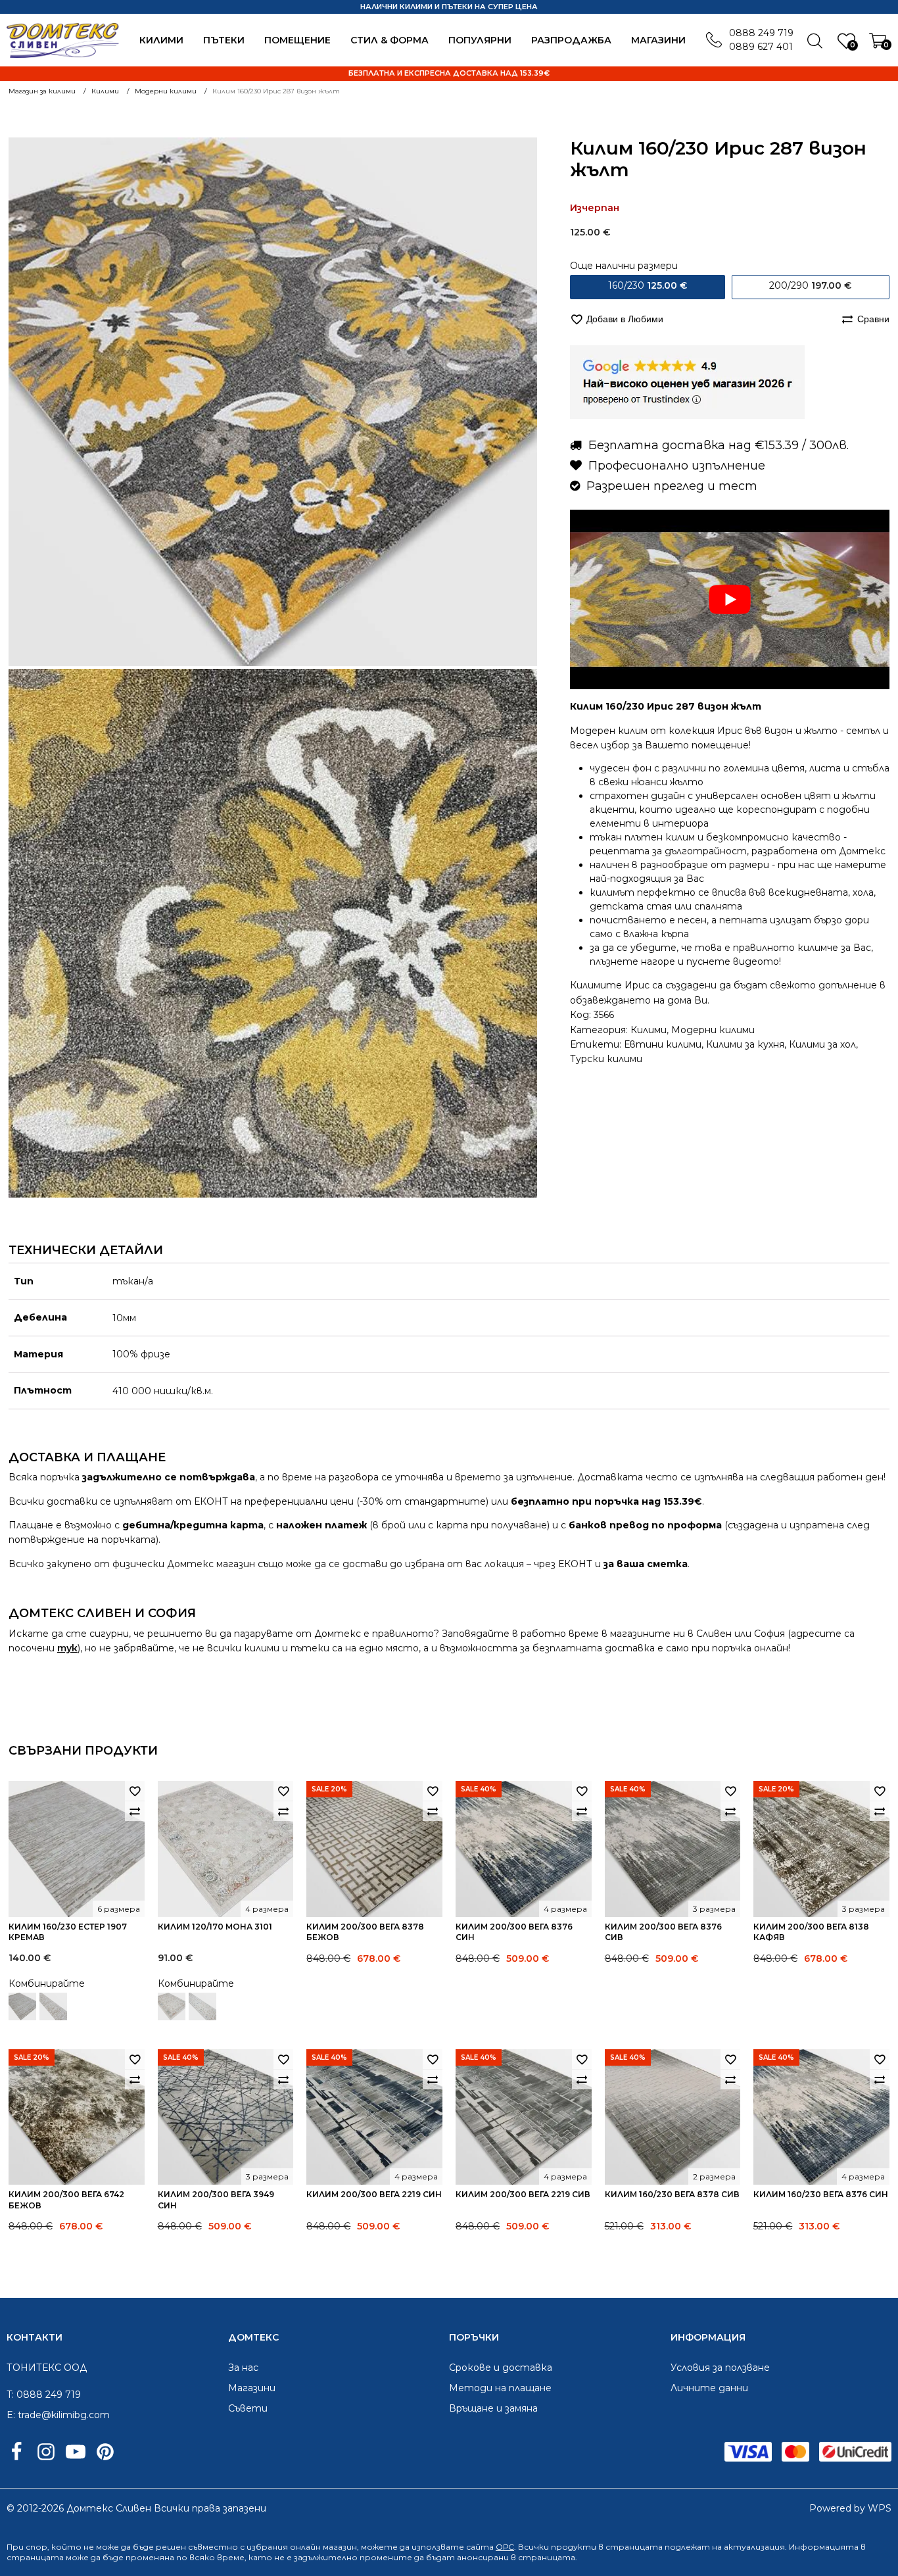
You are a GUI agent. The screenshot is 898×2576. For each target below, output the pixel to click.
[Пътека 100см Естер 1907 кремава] (53, 2006)
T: (10, 2394)
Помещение (297, 40)
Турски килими (606, 1059)
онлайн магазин (323, 2547)
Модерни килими (713, 1030)
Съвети (248, 2408)
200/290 (810, 285)
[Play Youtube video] (730, 599)
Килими (161, 40)
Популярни (480, 40)
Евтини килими (663, 1044)
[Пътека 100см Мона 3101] (202, 2006)
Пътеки (224, 40)
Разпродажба (571, 40)
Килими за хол (822, 1044)
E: (11, 2415)
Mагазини (658, 40)
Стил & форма (390, 40)
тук (67, 1648)
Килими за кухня (745, 1044)
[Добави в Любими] (135, 1791)
